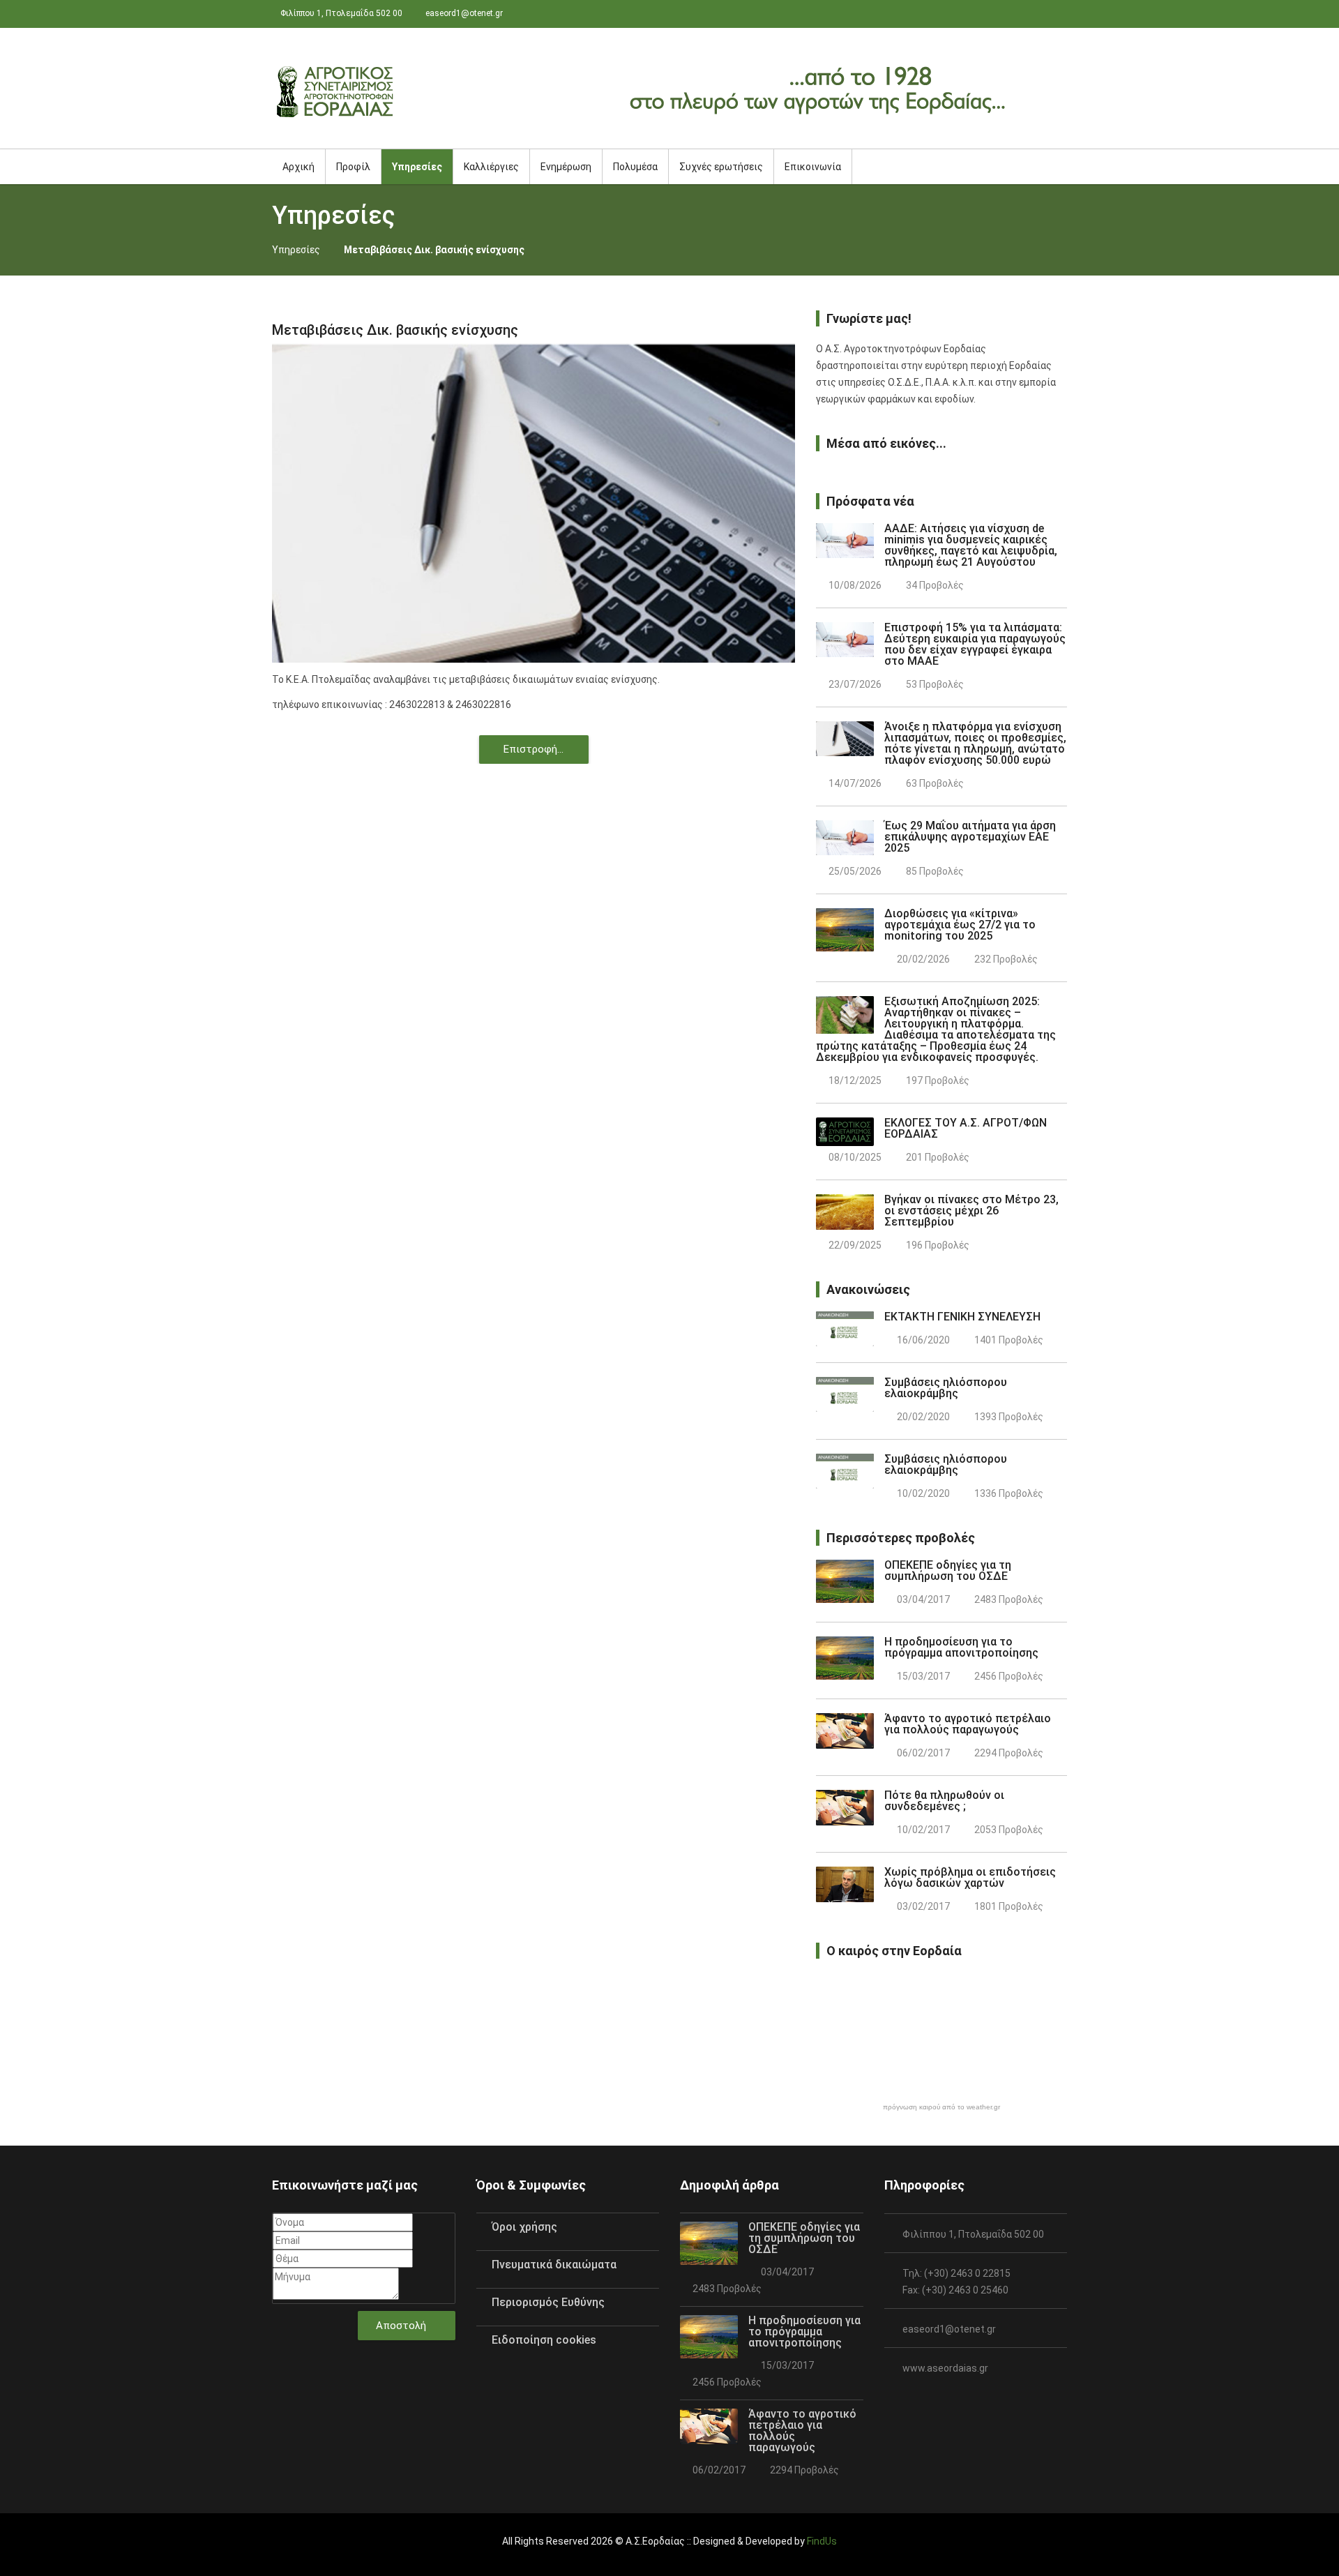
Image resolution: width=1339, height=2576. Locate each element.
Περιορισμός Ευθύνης (548, 2302)
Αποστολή (402, 2326)
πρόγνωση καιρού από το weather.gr (941, 2107)
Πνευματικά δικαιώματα (554, 2265)
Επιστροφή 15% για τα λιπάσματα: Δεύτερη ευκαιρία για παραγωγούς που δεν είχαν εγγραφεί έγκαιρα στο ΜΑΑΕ (975, 644)
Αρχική (298, 167)
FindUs (822, 2541)
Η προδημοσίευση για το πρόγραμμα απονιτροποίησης (961, 1647)
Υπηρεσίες (296, 250)
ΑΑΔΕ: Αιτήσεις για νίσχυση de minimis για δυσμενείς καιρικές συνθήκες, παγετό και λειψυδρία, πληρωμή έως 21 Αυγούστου (971, 545)
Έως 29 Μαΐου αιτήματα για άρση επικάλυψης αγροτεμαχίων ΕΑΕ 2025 (970, 837)
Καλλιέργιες (491, 167)
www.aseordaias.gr (945, 2368)
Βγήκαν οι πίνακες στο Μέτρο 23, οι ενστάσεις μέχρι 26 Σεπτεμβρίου (971, 1211)
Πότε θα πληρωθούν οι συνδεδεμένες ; (944, 1801)
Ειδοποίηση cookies (544, 2340)
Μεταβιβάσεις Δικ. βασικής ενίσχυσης (395, 330)
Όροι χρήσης (524, 2227)
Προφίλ (353, 167)
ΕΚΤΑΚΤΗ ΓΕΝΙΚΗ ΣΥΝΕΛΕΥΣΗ (962, 1317)
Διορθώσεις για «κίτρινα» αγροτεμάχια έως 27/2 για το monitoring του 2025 (960, 925)
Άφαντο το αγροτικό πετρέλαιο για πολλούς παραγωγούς (968, 1724)
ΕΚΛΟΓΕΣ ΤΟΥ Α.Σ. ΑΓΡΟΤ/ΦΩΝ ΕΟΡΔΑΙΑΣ (966, 1128)
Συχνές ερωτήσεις (721, 167)
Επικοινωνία (813, 167)
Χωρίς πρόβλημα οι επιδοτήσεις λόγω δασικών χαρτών (970, 1877)
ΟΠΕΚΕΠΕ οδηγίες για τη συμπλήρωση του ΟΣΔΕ (948, 1571)
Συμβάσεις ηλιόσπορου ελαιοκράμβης (946, 1388)
